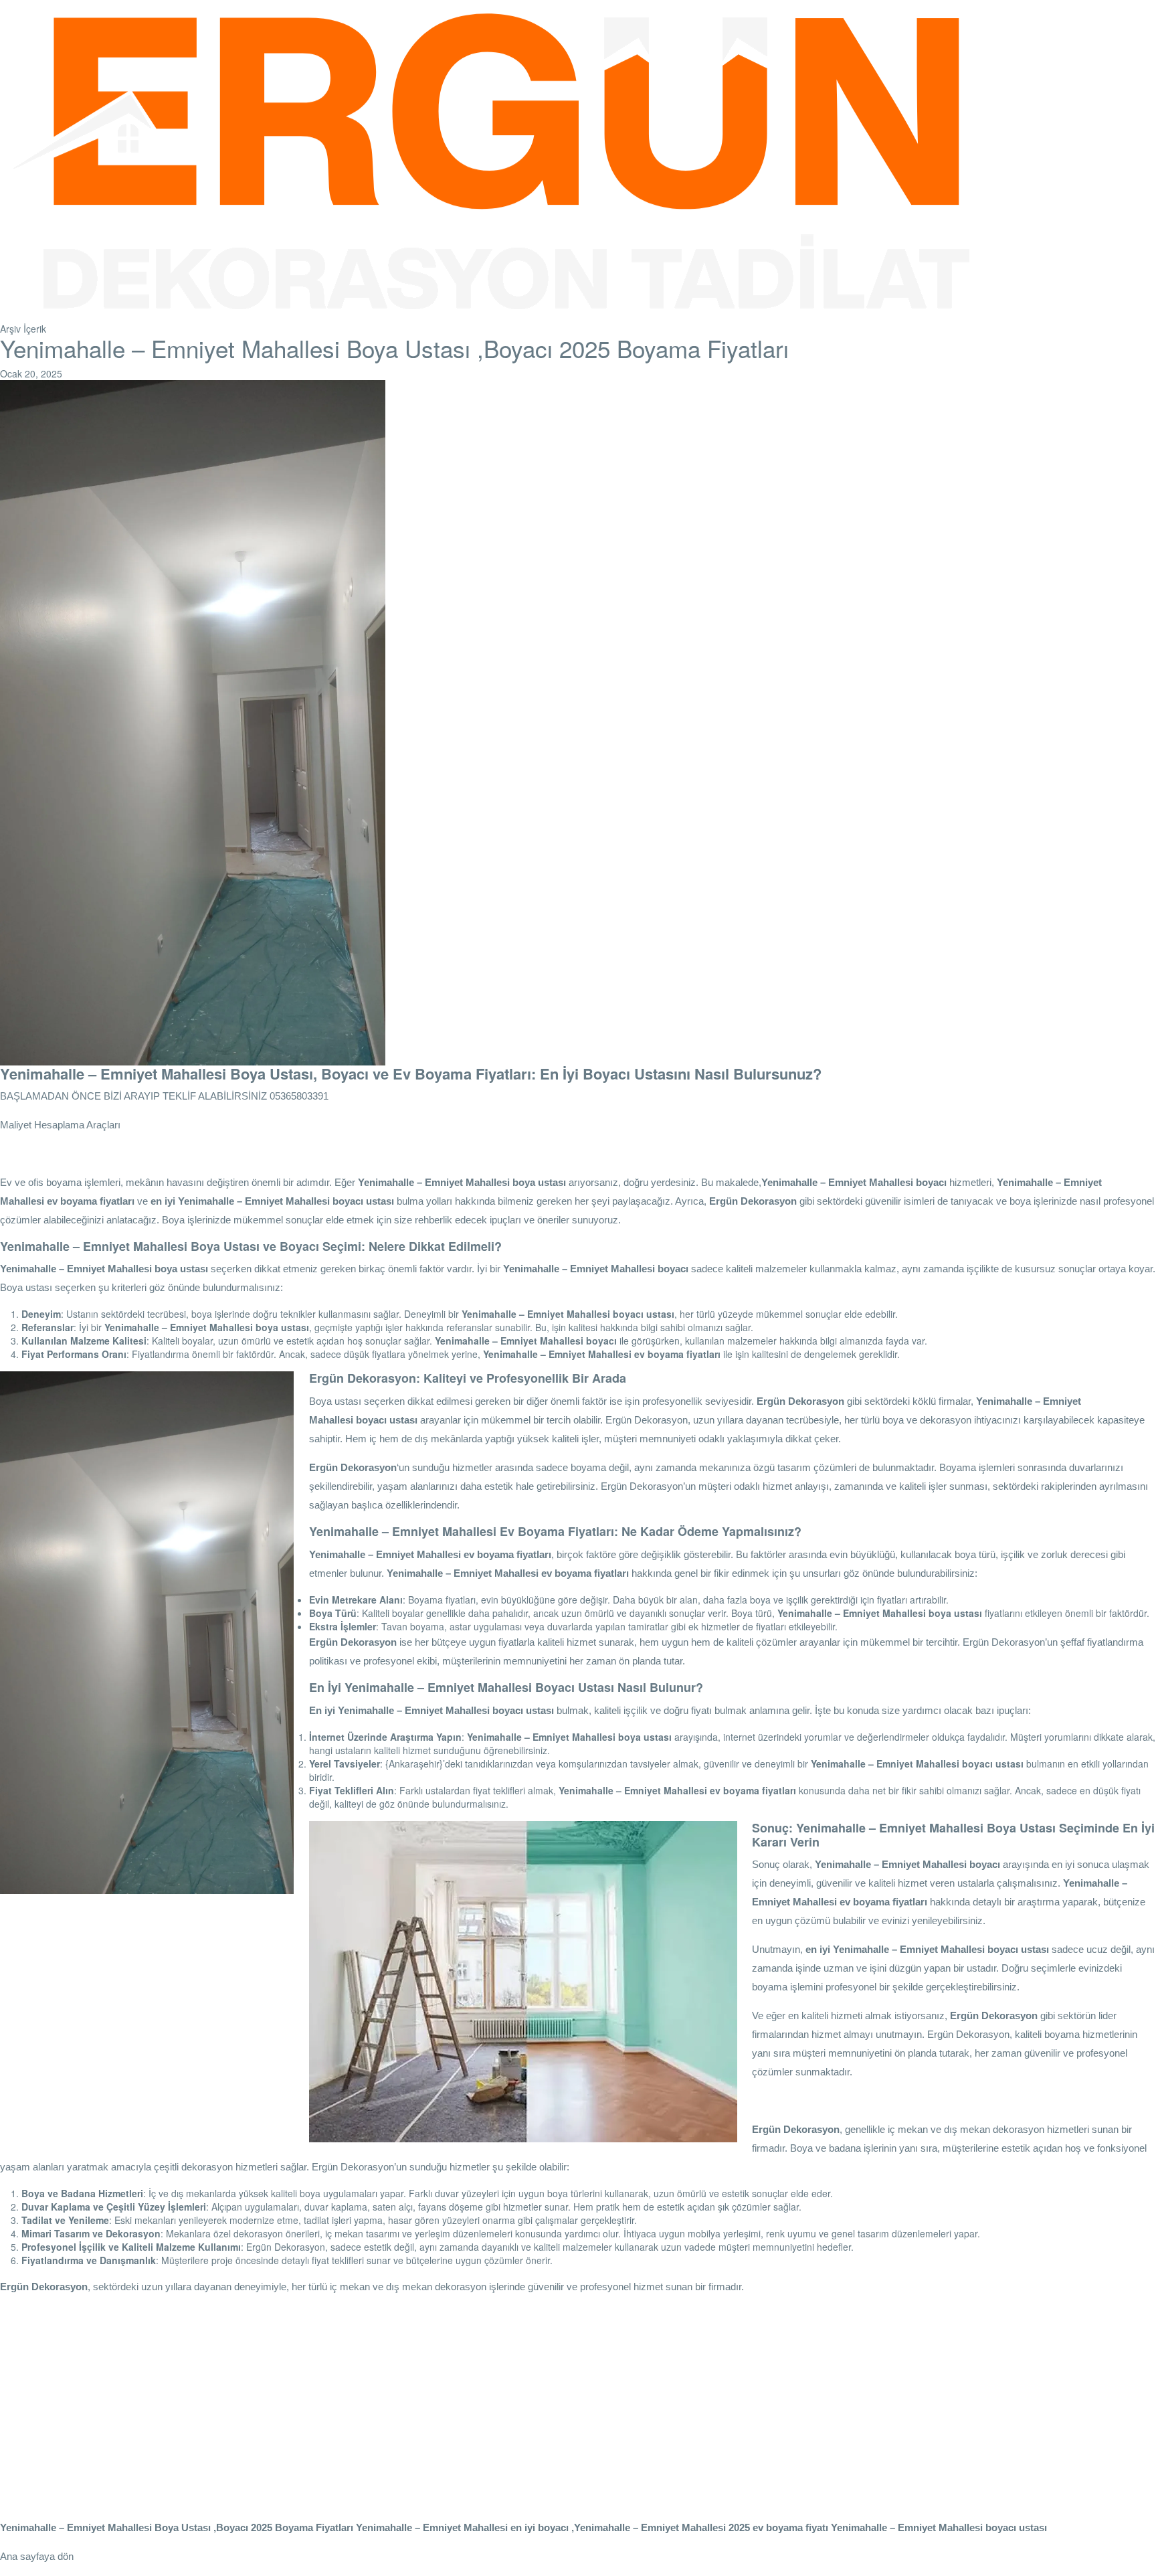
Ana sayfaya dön (37, 2556)
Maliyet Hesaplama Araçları (60, 1125)
